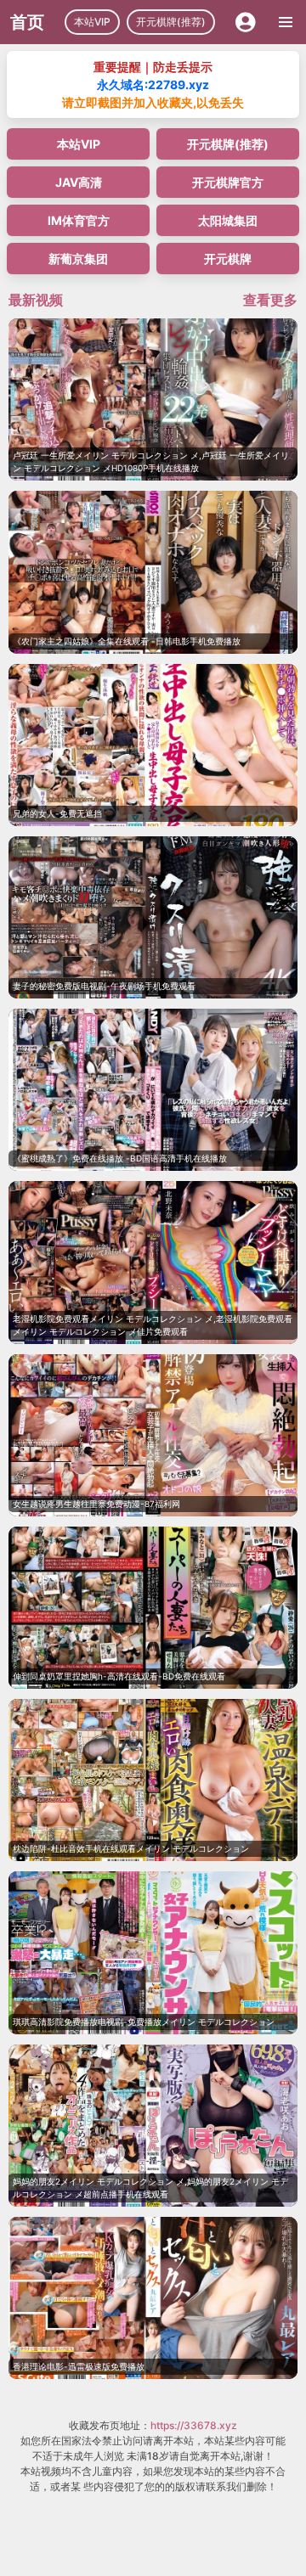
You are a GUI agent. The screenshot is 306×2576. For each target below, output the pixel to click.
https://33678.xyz (194, 2425)
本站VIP (92, 22)
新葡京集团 (78, 259)
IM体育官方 (79, 220)
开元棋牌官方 (228, 182)
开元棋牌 (228, 259)
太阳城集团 (228, 220)
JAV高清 (79, 182)
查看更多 (270, 300)
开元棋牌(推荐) (171, 22)
